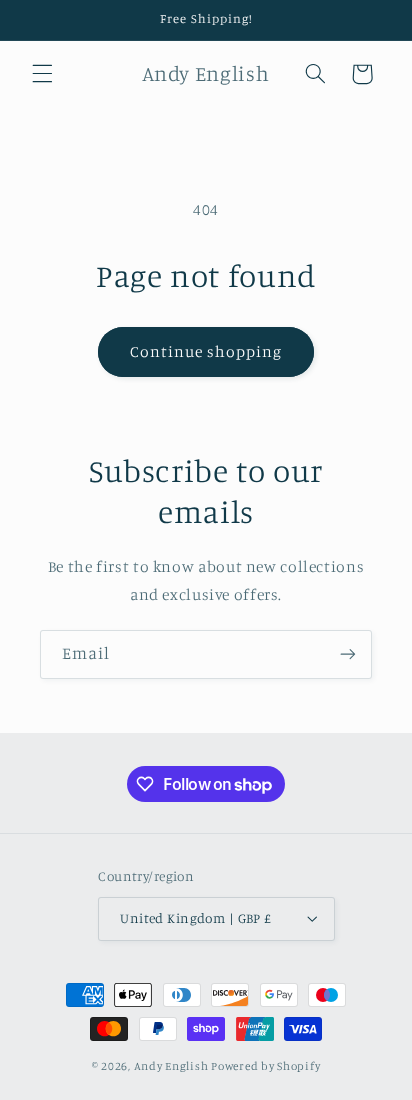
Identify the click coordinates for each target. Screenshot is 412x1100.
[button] (42, 74)
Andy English (171, 1066)
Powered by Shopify (265, 1066)
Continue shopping (206, 351)
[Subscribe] (348, 654)
